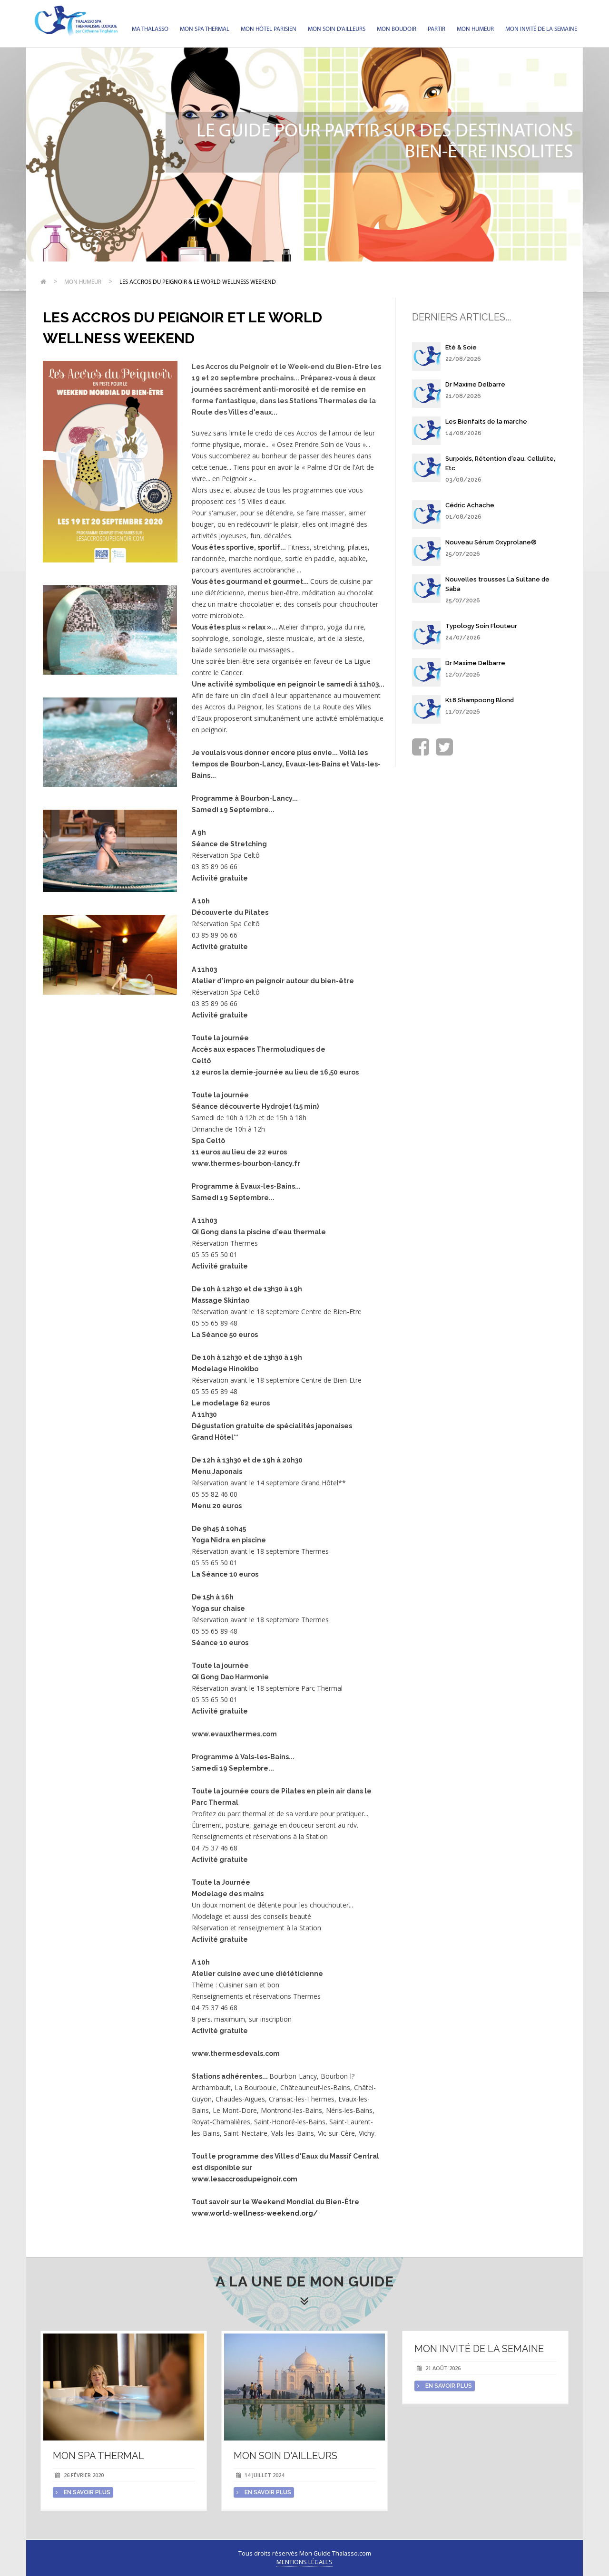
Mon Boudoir (397, 29)
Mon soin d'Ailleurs (337, 29)
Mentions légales (304, 2562)
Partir (437, 29)
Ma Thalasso (150, 29)
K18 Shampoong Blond (480, 700)
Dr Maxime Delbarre (475, 384)
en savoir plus (86, 2492)
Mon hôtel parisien (269, 29)
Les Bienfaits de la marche (486, 421)
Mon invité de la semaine (541, 29)
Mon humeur (475, 29)
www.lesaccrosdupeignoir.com (245, 2179)
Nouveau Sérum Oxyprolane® (491, 542)
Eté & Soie (461, 347)
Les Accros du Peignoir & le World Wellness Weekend (198, 282)
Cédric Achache (470, 505)
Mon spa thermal (205, 29)
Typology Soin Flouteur (481, 626)
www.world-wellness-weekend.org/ (255, 2213)
